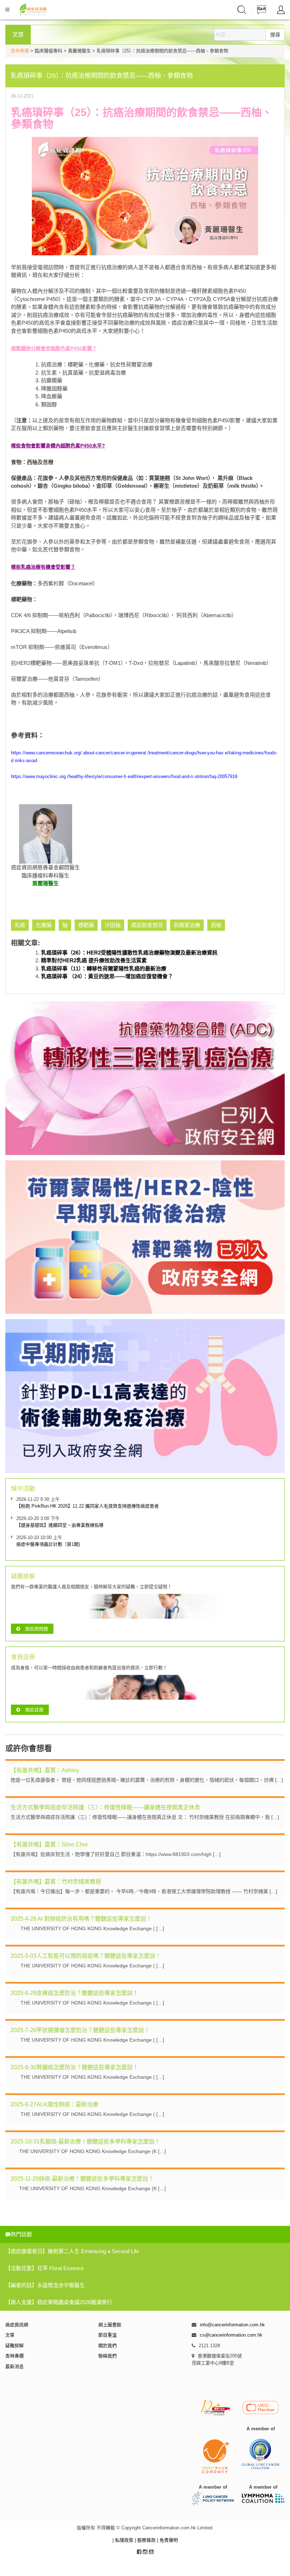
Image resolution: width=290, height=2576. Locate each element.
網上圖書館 (110, 2325)
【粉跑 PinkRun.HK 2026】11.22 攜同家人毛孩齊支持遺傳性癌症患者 (88, 1506)
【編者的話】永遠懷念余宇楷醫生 (45, 2285)
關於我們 (108, 2346)
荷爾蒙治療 (187, 925)
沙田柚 (113, 925)
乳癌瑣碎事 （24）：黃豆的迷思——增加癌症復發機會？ (107, 976)
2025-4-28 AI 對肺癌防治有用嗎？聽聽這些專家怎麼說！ (81, 1919)
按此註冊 (34, 1710)
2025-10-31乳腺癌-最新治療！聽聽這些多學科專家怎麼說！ (85, 2142)
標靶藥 (86, 925)
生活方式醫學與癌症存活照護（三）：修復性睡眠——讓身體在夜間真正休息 (105, 1807)
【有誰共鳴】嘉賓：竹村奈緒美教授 (56, 1882)
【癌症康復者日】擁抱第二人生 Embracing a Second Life (72, 2251)
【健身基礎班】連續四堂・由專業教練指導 (60, 1525)
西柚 (216, 925)
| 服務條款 (146, 2540)
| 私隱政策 (124, 2540)
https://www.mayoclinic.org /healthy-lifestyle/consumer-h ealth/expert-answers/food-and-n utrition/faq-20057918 (124, 776)
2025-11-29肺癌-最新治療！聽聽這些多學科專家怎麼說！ (82, 2179)
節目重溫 (108, 2335)
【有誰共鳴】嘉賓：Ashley (45, 1770)
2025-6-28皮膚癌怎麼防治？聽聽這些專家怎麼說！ (74, 1993)
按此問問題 (37, 1629)
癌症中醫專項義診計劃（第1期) (48, 1544)
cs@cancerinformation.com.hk (231, 2335)
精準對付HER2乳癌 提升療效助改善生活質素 (94, 960)
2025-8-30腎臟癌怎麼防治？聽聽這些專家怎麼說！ (74, 2067)
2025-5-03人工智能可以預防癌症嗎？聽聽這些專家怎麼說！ (86, 1956)
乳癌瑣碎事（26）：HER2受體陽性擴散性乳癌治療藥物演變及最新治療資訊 (129, 953)
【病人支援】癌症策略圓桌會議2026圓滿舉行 (59, 2302)
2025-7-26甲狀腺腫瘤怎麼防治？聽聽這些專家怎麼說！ (80, 2030)
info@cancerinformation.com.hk (232, 2325)
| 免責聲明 (167, 2540)
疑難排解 (14, 2346)
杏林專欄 (20, 51)
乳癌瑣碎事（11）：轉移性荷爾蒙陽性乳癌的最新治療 (104, 968)
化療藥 (44, 925)
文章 (10, 2335)
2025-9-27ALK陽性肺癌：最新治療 (54, 2104)
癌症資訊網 (17, 2325)
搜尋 (275, 35)
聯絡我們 (108, 2356)
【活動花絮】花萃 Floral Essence (45, 2268)
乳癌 (20, 925)
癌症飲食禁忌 (147, 925)
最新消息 (14, 2366)
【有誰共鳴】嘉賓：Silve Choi (49, 1844)
